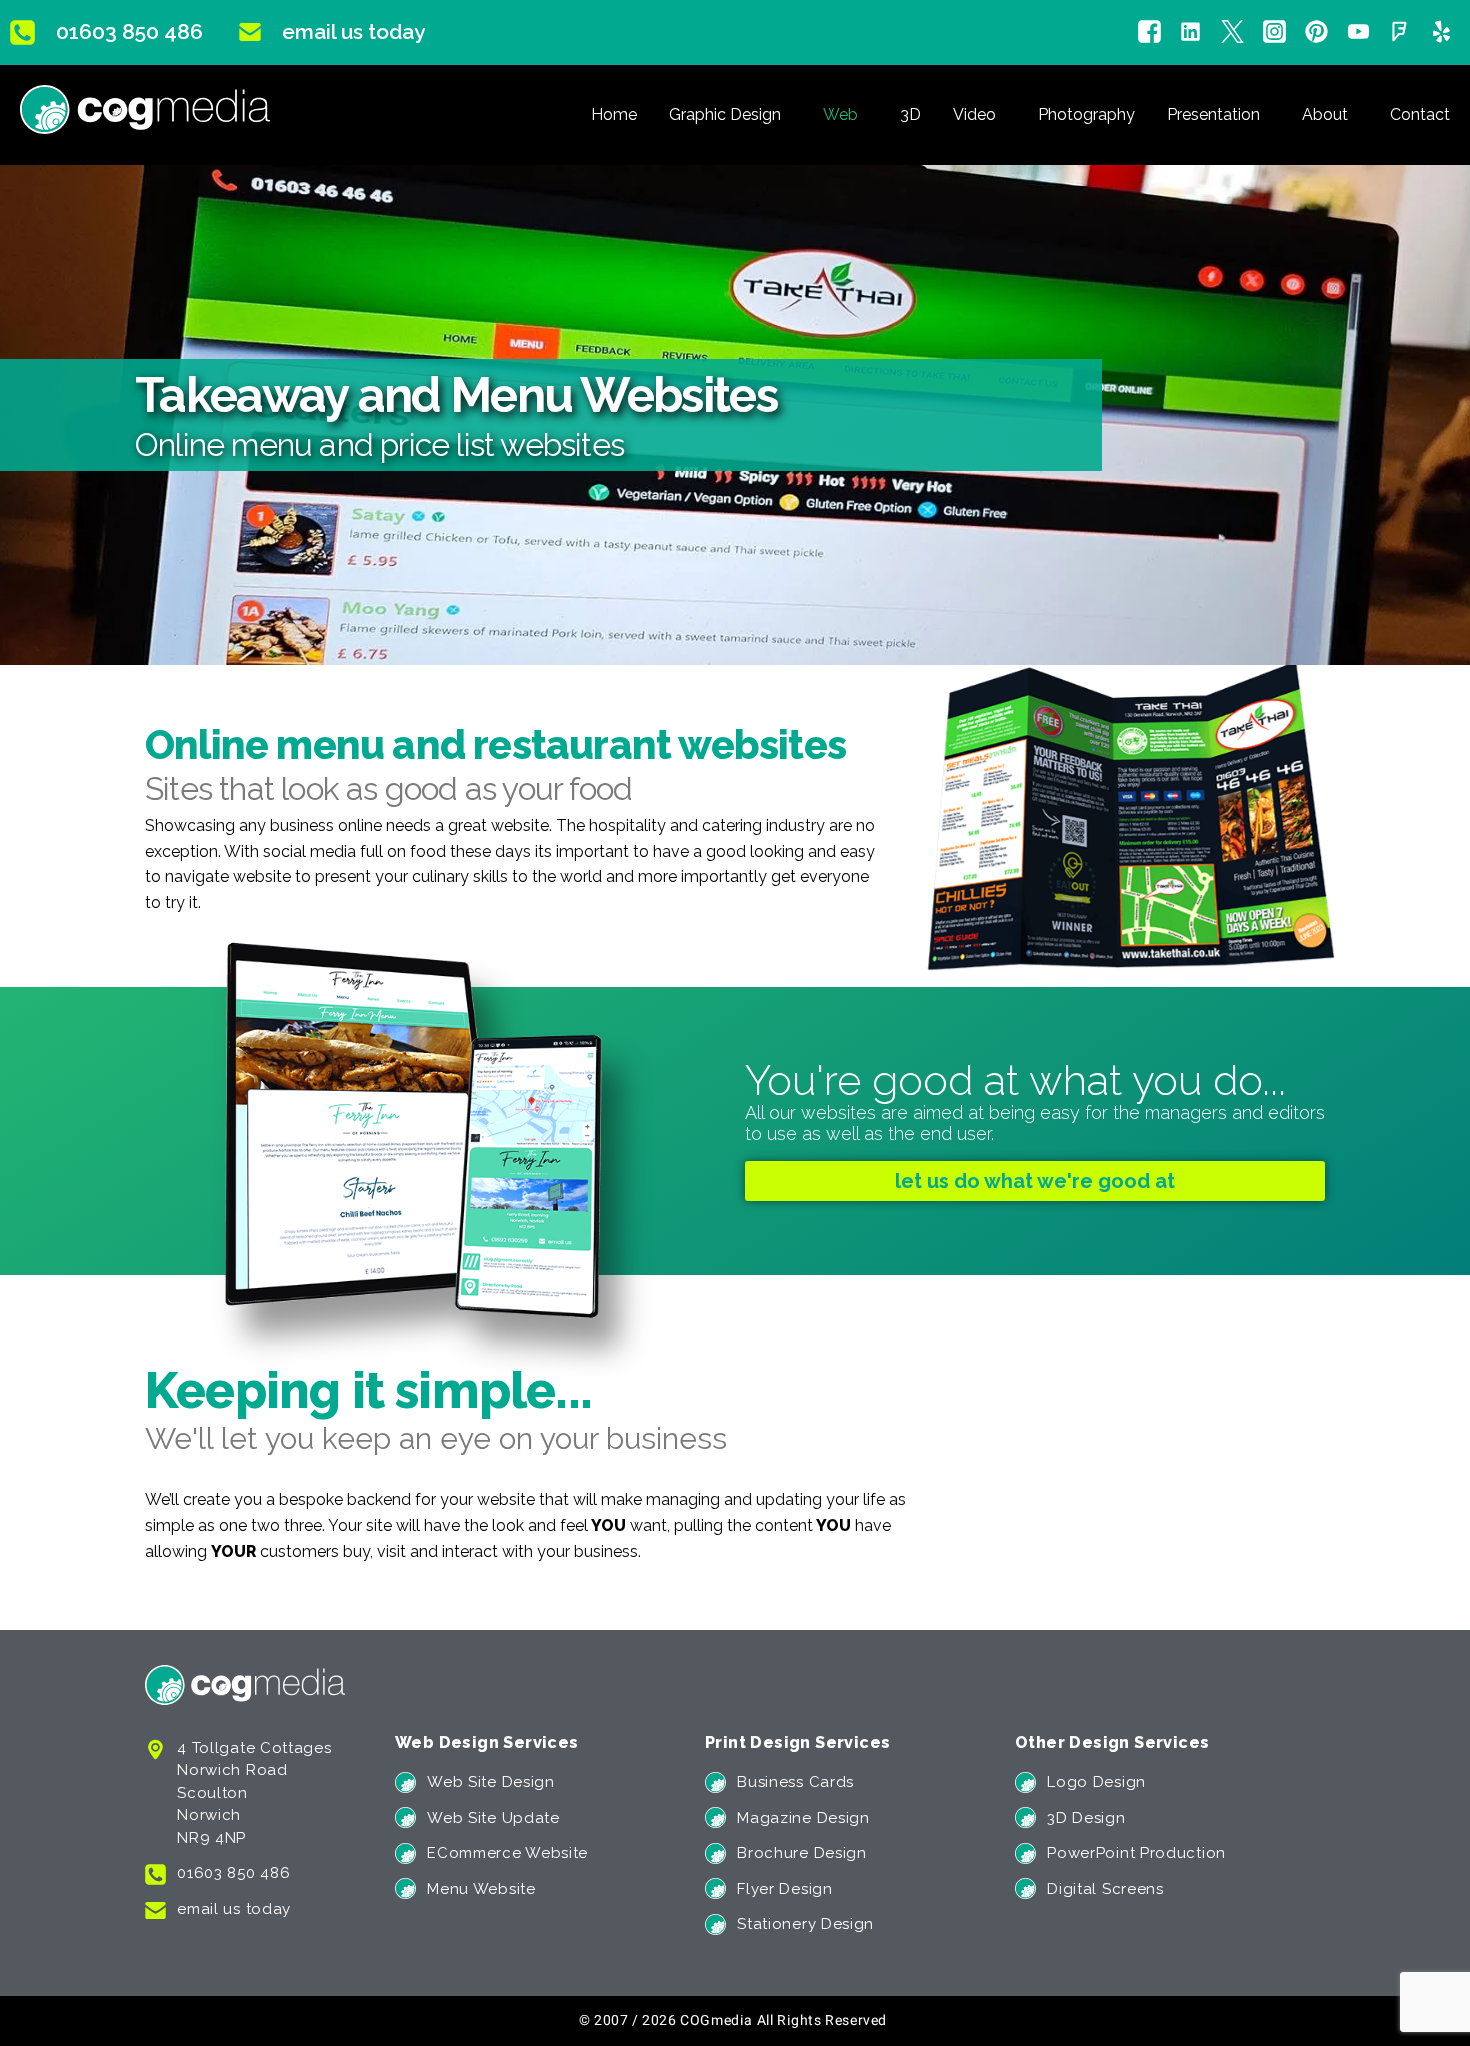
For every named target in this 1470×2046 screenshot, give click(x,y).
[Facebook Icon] (1149, 32)
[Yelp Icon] (1441, 32)
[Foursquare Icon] (1399, 32)
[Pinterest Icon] (1316, 32)
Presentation (1213, 114)
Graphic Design (725, 114)
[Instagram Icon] (1274, 32)
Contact (1420, 114)
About (1325, 114)
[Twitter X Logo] (1232, 32)
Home (614, 114)
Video (974, 114)
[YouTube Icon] (1358, 32)
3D (910, 114)
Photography (1086, 114)
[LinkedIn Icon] (1190, 32)
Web (840, 114)
